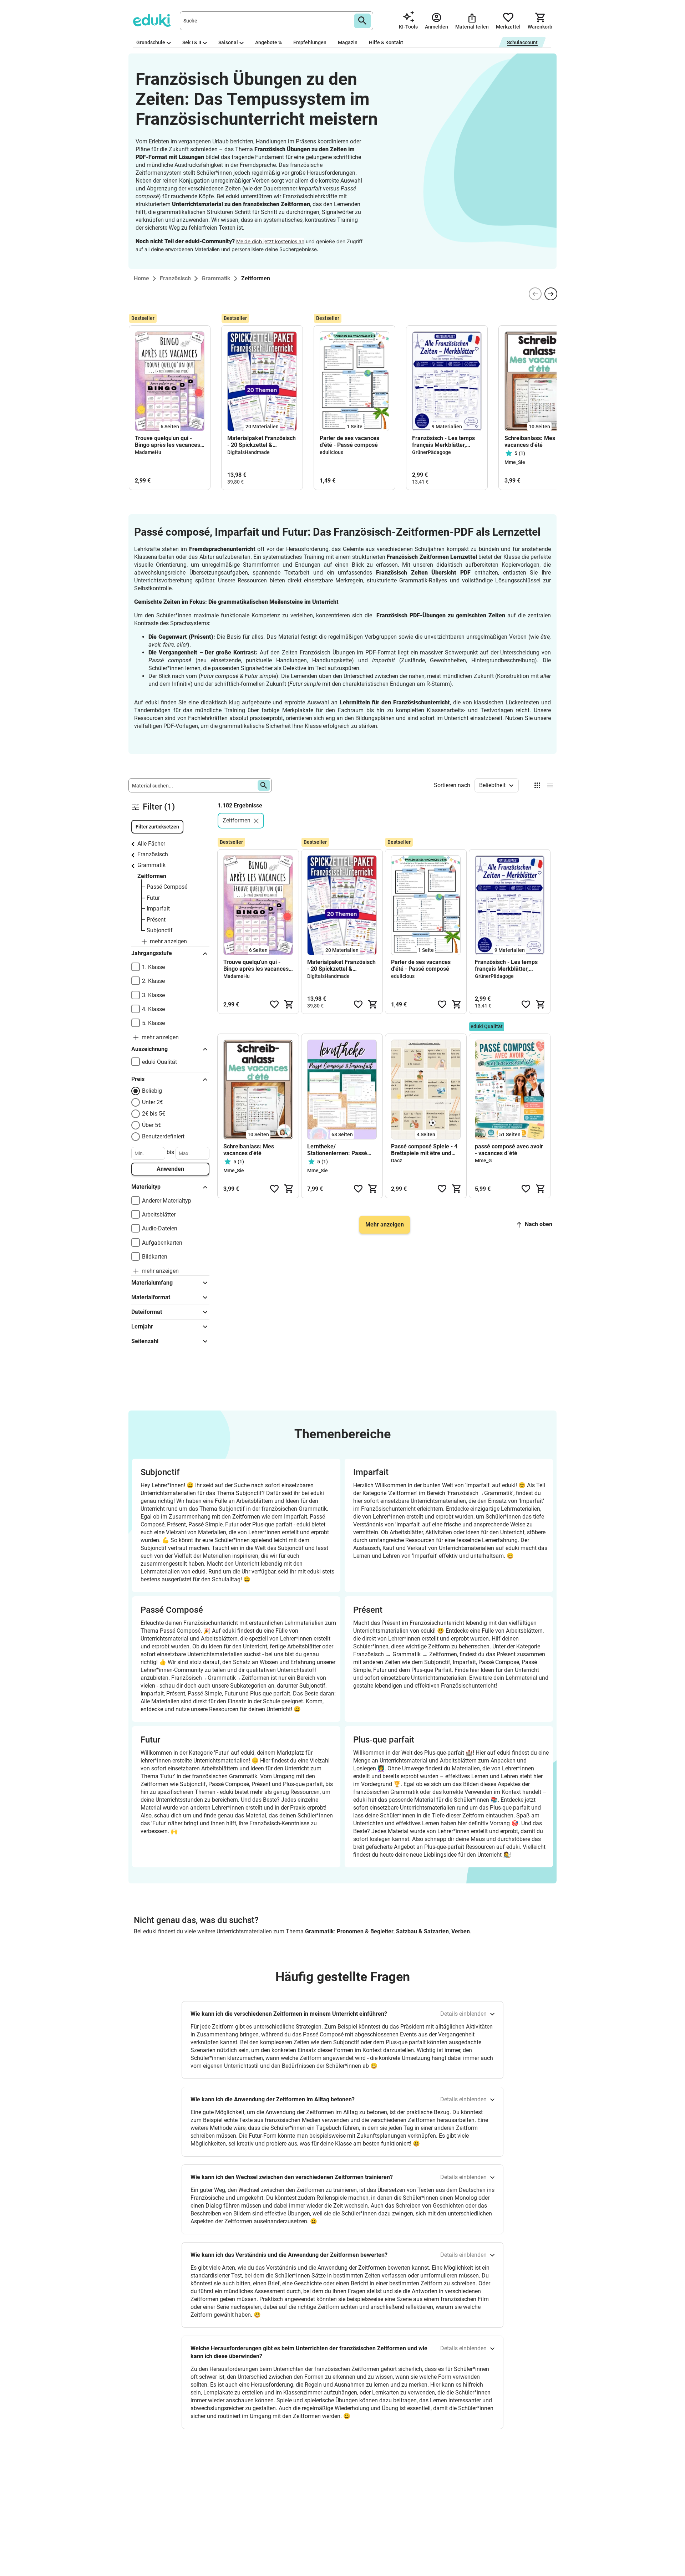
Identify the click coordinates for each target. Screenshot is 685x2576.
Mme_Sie (515, 462)
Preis (138, 1079)
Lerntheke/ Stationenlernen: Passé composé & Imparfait (337, 1150)
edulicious (331, 452)
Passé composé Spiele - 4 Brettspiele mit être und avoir (424, 1150)
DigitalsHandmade (248, 452)
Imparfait (158, 909)
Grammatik (151, 865)
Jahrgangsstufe (152, 953)
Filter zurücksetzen (157, 827)
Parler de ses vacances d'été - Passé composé (349, 442)
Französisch (153, 854)
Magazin (348, 42)
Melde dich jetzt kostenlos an (270, 241)
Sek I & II (192, 42)
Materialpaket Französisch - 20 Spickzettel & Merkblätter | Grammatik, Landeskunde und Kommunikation (262, 442)
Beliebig (152, 1091)
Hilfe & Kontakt (386, 42)
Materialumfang (152, 1283)
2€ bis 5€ (154, 1114)
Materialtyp (146, 1187)
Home (141, 278)
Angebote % (268, 42)
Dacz (397, 1161)
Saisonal (228, 42)
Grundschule (151, 42)
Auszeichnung (149, 1049)
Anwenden (170, 1169)
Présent (156, 920)
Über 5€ (152, 1125)
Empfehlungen (310, 42)
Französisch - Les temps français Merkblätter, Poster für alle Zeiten (443, 442)
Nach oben (539, 1224)
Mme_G (483, 1161)
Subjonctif (160, 930)
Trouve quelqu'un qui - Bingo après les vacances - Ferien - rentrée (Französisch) (169, 442)
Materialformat (151, 1297)
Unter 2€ (153, 1102)
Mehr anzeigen (385, 1225)
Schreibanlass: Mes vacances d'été (530, 442)
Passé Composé (167, 887)
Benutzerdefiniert (163, 1136)
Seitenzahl (145, 1341)
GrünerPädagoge (432, 452)
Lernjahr (142, 1327)
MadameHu (148, 452)
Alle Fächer (151, 844)
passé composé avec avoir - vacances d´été (509, 1150)
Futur (153, 898)
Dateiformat (147, 1312)
